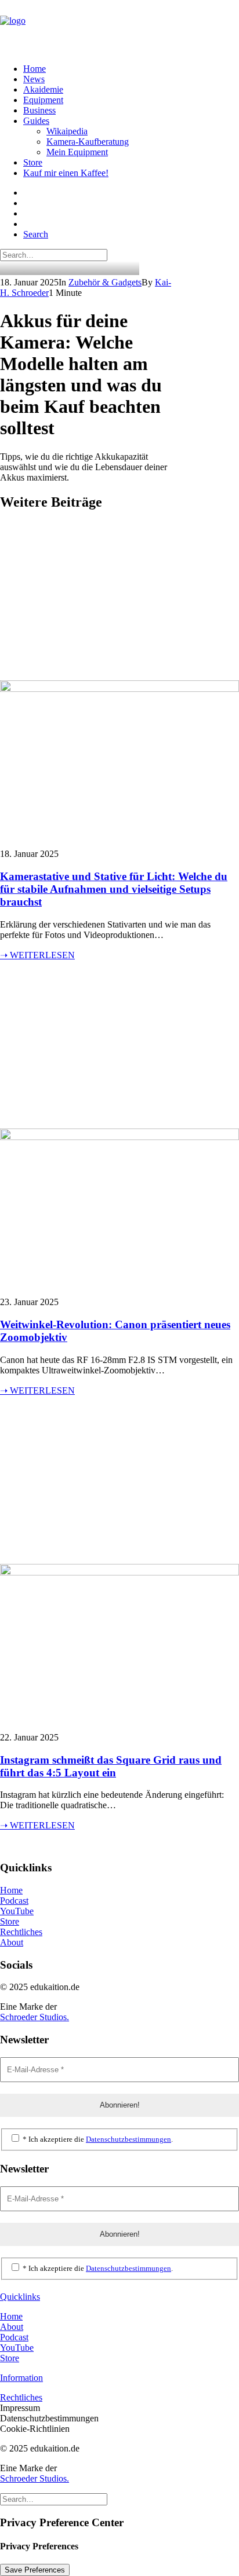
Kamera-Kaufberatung (88, 142)
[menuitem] (118, 69)
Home (35, 69)
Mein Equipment (77, 152)
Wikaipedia (67, 131)
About (12, 1942)
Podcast (14, 1901)
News (34, 79)
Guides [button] (36, 121)
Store (33, 162)
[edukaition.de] (119, 27)
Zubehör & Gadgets (105, 282)
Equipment (43, 100)
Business (39, 110)
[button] (36, 234)
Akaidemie (43, 89)
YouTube (17, 1911)
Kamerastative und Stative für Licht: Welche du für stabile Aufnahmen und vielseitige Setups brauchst (114, 889)
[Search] (54, 254)
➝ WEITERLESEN (37, 955)
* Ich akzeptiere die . (97, 2139)
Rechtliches (21, 1932)
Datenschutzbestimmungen (128, 2139)
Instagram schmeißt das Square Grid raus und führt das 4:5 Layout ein (111, 1766)
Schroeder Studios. (35, 2017)
